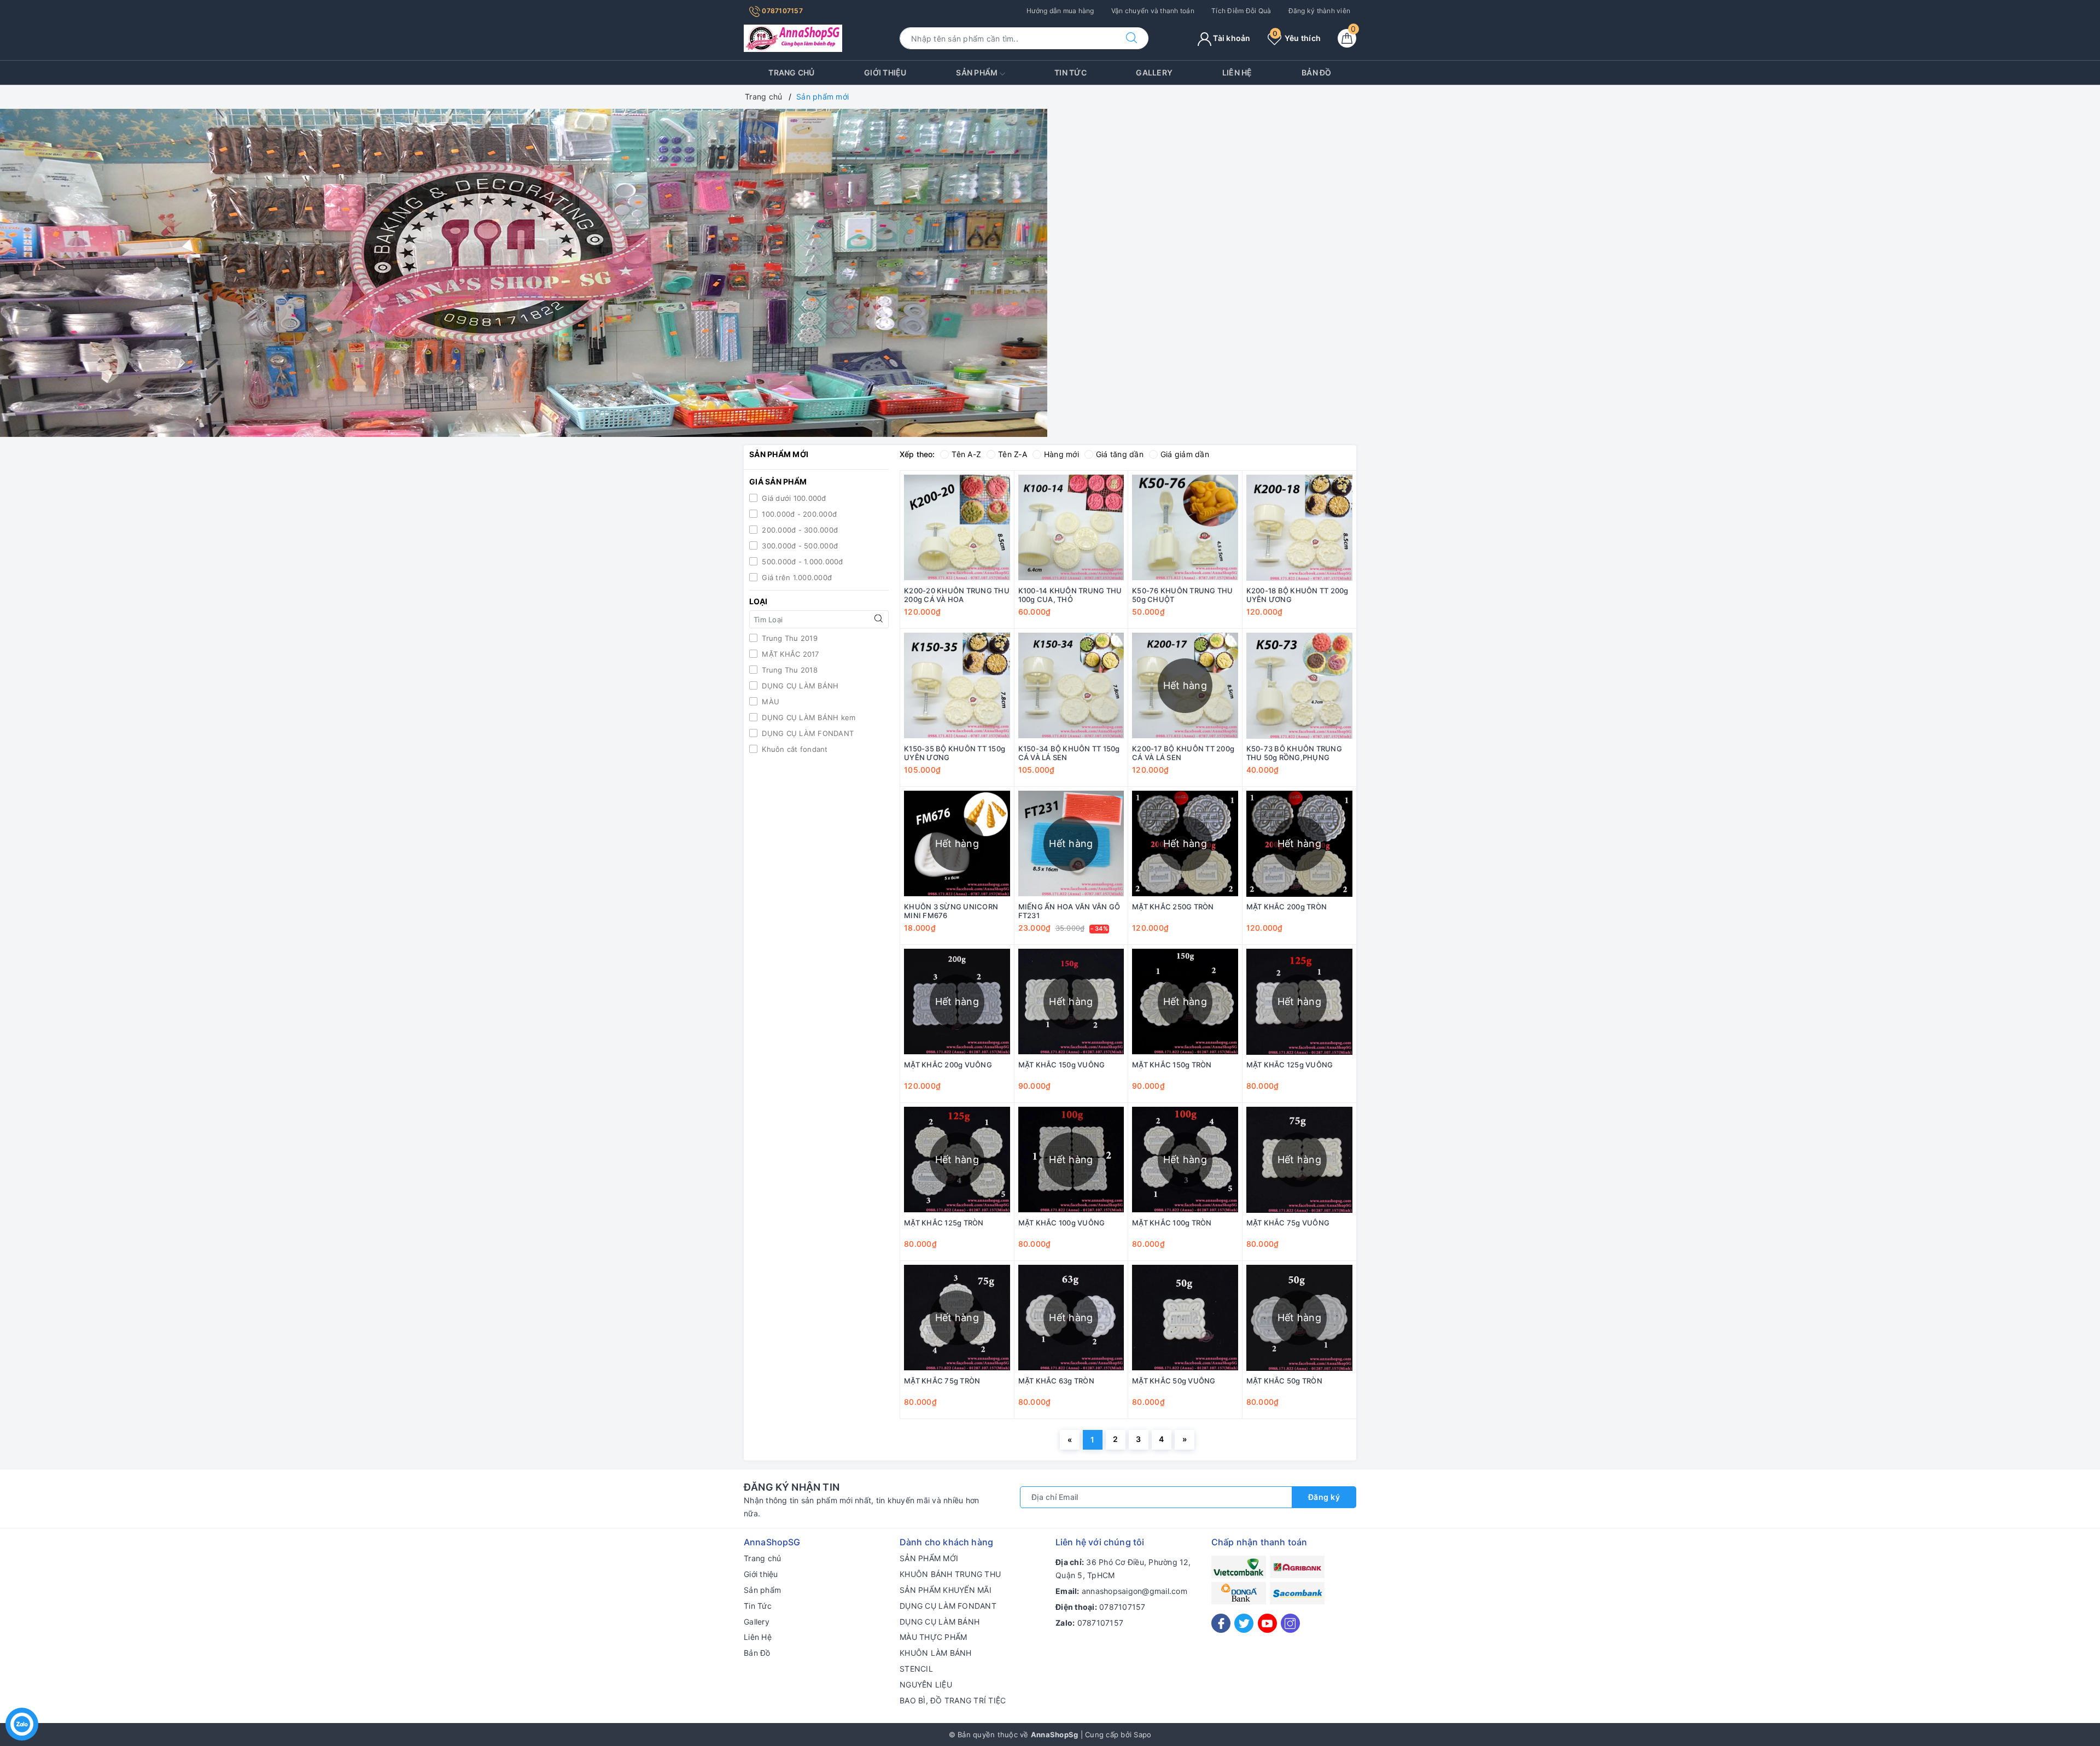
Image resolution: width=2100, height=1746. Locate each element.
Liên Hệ (1237, 72)
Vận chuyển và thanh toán (1153, 11)
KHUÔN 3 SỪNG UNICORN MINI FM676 (951, 911)
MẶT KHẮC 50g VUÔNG (1174, 1381)
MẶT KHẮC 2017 (789, 654)
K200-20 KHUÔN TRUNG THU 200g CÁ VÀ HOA (957, 595)
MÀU (769, 702)
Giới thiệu (885, 72)
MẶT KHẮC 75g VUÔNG (1288, 1223)
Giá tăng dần (1120, 454)
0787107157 (781, 11)
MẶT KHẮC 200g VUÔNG (948, 1065)
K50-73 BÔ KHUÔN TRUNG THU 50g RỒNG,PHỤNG (1294, 753)
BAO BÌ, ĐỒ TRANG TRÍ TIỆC (953, 1700)
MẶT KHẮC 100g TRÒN (1172, 1223)
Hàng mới (1061, 454)
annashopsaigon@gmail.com (1134, 1591)
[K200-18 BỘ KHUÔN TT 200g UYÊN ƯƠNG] (1300, 528)
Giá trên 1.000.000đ (796, 577)
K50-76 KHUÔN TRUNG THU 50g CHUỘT (1183, 595)
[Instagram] (1290, 1623)
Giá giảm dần (1185, 454)
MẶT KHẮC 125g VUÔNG (1290, 1065)
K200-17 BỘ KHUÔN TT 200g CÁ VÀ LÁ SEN (1183, 753)
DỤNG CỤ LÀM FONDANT (807, 733)
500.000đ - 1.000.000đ (801, 562)
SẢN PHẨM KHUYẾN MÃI (946, 1590)
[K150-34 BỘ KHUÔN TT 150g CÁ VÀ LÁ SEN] (1071, 686)
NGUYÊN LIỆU (926, 1684)
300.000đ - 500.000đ (799, 546)
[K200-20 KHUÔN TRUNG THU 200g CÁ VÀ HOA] (957, 528)
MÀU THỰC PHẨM (933, 1637)
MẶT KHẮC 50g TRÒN (1284, 1381)
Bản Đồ (1317, 72)
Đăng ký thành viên (1320, 11)
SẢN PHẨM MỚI (929, 1558)
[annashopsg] (793, 37)
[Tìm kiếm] (1131, 38)
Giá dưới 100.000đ (793, 498)
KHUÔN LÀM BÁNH (936, 1653)
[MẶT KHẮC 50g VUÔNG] (1185, 1318)
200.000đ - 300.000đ (799, 530)
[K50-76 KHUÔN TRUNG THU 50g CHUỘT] (1185, 528)
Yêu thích (1297, 38)
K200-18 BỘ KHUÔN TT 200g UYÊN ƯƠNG (1297, 595)
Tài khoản (1231, 38)
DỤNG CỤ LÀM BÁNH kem (807, 717)
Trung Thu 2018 (789, 670)
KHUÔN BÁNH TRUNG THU (950, 1574)
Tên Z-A (1013, 454)
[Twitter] (1244, 1623)
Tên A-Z (966, 454)
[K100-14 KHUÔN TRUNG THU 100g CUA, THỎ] (1071, 528)
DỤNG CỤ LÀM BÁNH (799, 686)
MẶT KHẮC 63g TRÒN (1056, 1381)
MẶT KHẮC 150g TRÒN (1172, 1065)
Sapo (1142, 1735)
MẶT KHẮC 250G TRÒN (1173, 907)
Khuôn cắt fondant (794, 749)
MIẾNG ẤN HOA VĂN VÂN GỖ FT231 (1069, 911)
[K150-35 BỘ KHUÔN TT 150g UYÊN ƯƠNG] (957, 686)
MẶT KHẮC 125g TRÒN (944, 1223)
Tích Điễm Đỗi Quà (1241, 11)
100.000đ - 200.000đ (798, 514)
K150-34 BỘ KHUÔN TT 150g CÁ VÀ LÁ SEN (1069, 753)
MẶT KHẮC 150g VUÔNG (1062, 1065)
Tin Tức (1071, 72)
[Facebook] (1221, 1623)
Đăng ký (1324, 1497)
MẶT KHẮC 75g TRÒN (942, 1381)
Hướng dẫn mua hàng (1060, 11)
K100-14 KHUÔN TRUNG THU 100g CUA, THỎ (1070, 595)
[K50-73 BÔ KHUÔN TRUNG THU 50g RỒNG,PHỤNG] (1300, 686)
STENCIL (916, 1669)
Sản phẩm (978, 72)
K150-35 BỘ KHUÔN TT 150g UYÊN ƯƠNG (955, 753)
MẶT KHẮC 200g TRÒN (1287, 907)
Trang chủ (791, 72)
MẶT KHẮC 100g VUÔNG (1062, 1223)
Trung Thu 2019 (789, 638)
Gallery (1154, 72)
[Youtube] (1267, 1623)
